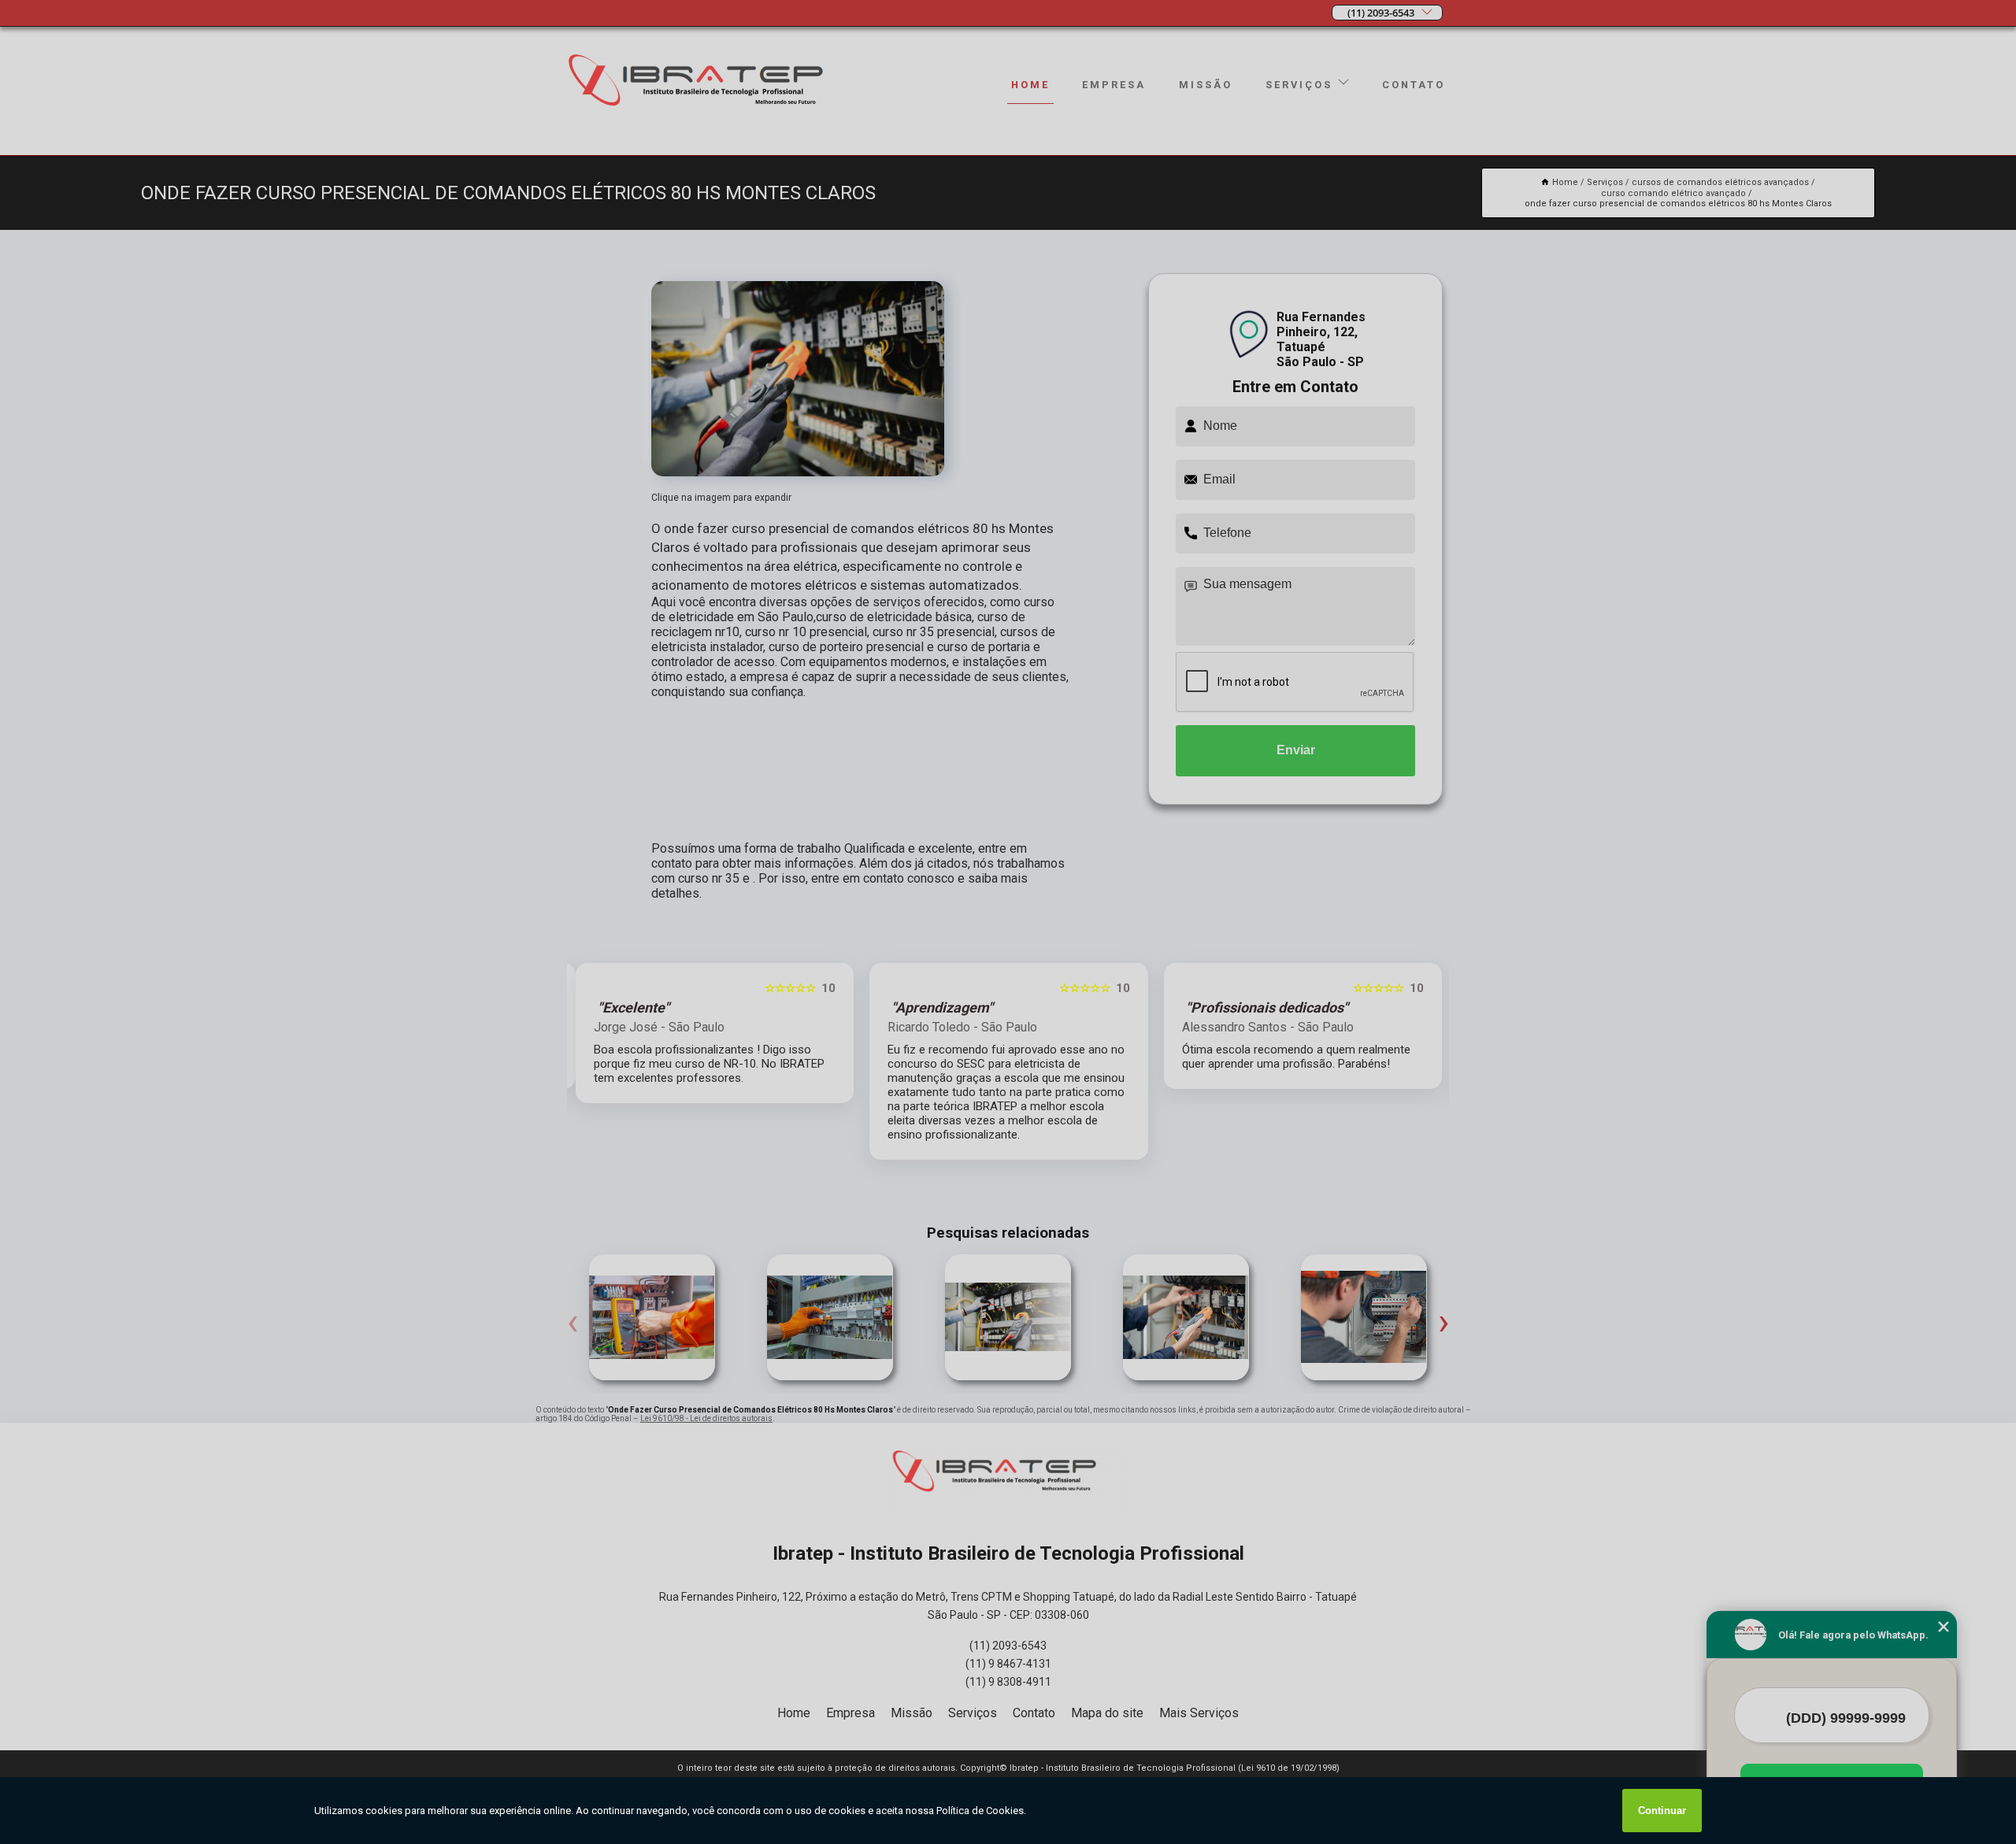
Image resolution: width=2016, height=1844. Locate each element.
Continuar (1662, 1811)
